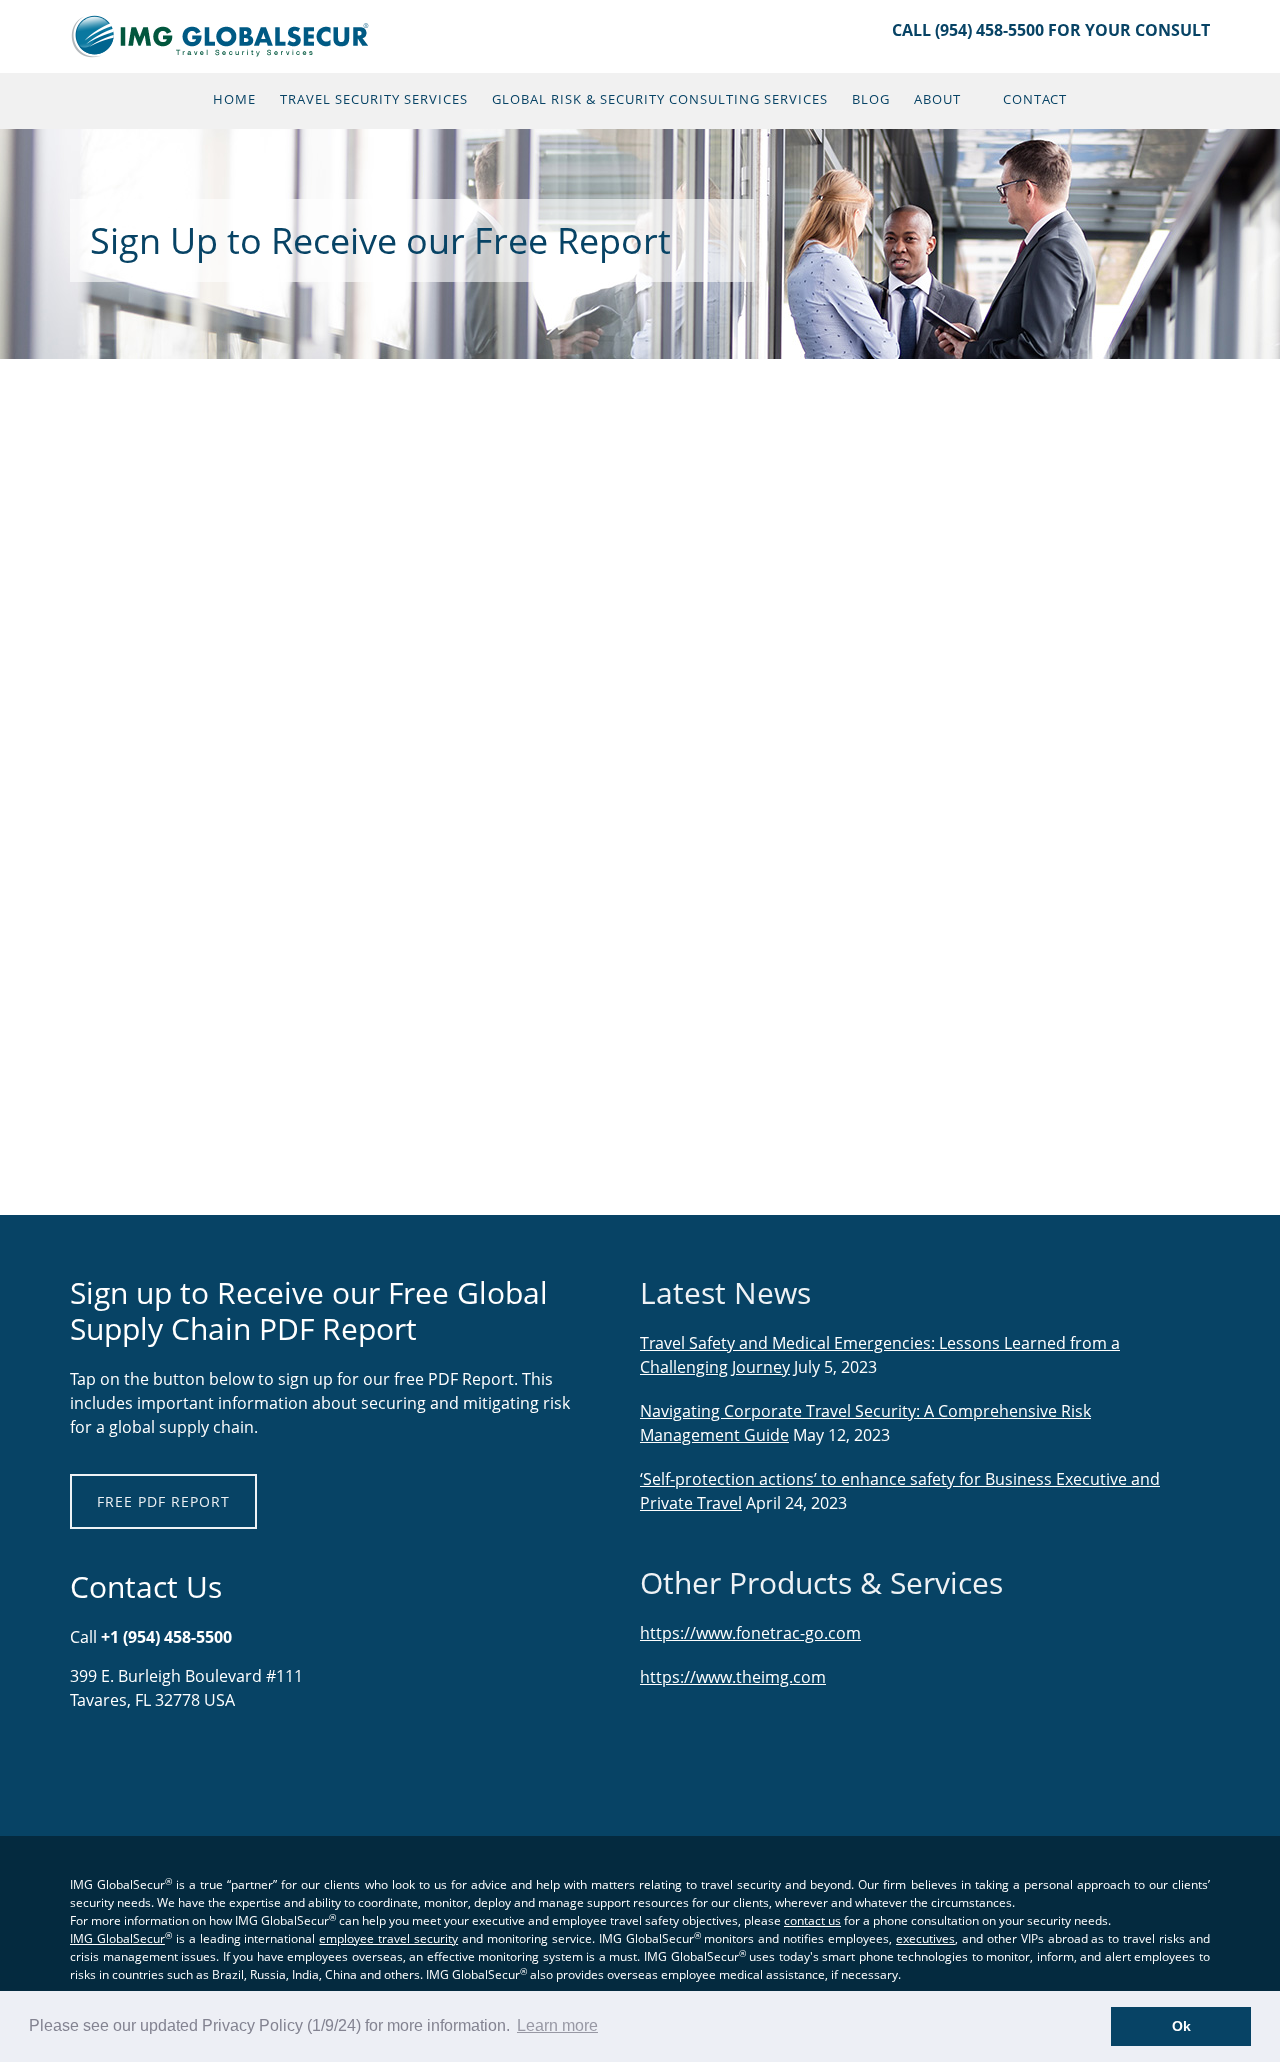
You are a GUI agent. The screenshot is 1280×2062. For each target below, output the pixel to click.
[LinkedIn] (95, 1764)
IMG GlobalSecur (222, 36)
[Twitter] (115, 1764)
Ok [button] (1181, 2026)
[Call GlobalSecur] (105, 1764)
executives (925, 1938)
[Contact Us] (75, 1764)
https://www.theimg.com (733, 1677)
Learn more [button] (557, 2025)
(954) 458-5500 (989, 30)
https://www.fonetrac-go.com (750, 1633)
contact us (812, 1920)
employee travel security (388, 1938)
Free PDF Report (163, 1501)
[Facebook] (85, 1764)
